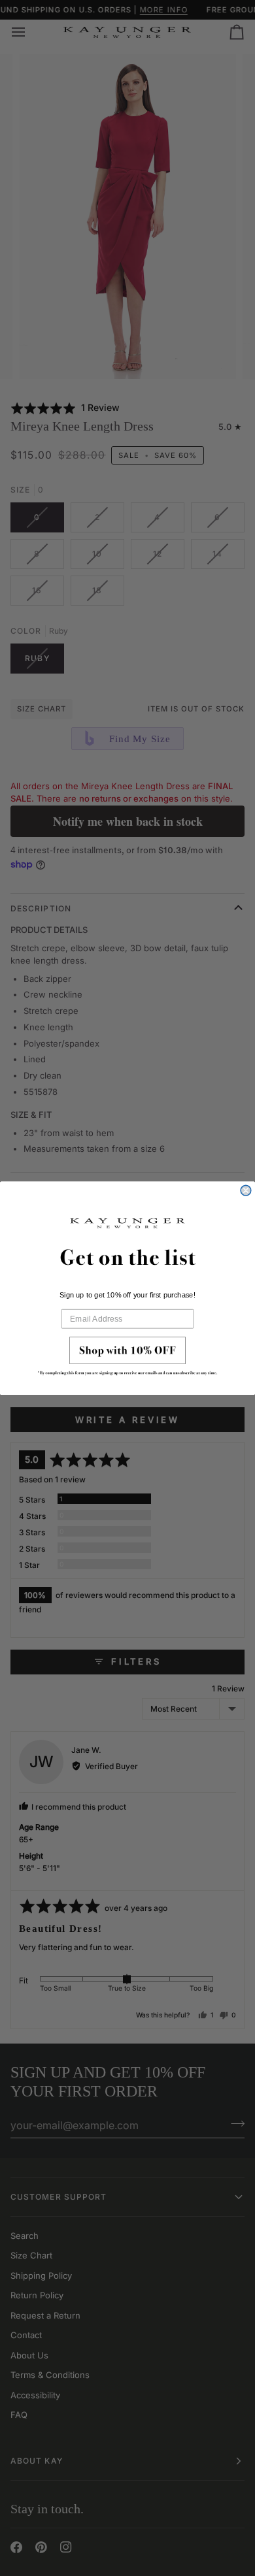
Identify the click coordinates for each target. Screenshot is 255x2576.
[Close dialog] (246, 1190)
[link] (127, 1359)
